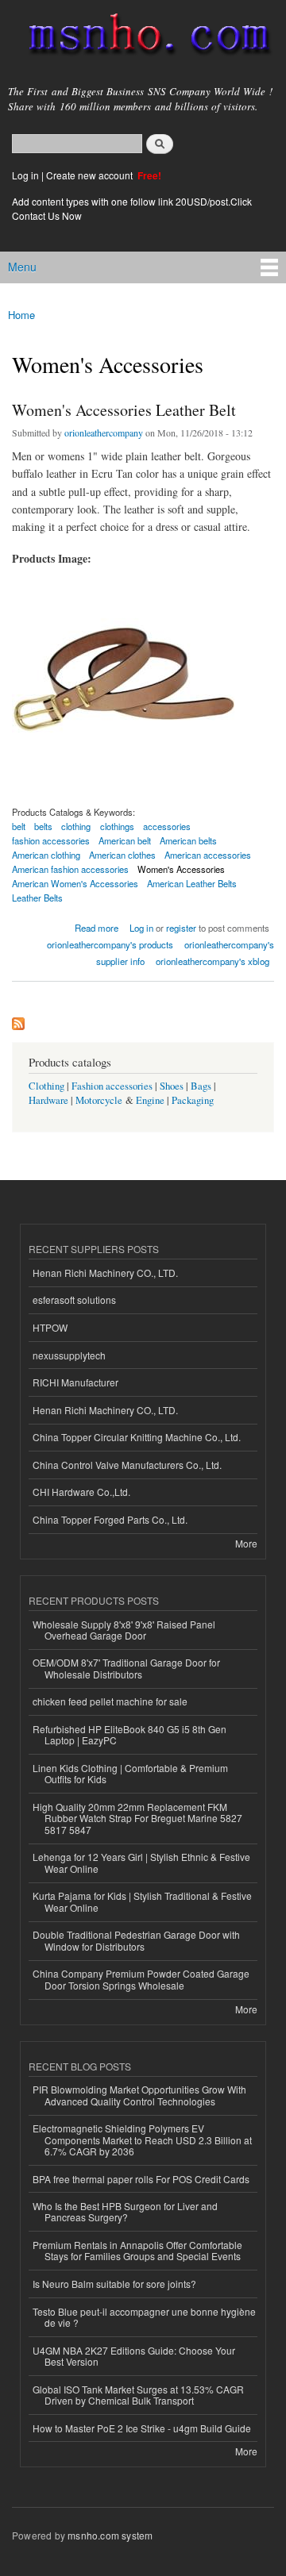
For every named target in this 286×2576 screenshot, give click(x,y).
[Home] (143, 37)
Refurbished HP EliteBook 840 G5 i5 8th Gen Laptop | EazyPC (129, 1734)
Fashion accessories (112, 1086)
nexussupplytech (69, 1355)
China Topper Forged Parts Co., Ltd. (110, 1519)
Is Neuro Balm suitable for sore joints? (114, 2284)
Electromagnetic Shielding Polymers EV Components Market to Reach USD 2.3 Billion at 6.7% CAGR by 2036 (142, 2140)
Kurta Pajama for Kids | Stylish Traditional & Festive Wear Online (142, 1901)
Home (21, 315)
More (246, 1543)
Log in (25, 175)
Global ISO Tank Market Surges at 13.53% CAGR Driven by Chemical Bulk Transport (138, 2395)
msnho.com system (110, 2535)
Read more (97, 927)
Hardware (48, 1100)
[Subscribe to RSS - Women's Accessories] (18, 1020)
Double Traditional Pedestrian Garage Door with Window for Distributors (136, 1940)
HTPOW (50, 1327)
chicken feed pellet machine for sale (110, 1701)
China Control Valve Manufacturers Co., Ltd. (127, 1465)
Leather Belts (37, 898)
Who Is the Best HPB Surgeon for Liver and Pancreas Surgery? (125, 2211)
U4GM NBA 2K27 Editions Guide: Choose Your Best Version (134, 2356)
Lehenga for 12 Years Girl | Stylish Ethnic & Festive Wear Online (141, 1862)
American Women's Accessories (75, 883)
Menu (22, 267)
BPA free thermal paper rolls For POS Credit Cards (141, 2179)
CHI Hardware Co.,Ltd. (81, 1492)
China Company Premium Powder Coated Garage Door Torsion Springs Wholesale (141, 1979)
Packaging (193, 1100)
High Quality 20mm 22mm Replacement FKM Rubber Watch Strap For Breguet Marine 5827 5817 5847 (137, 1818)
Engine (150, 1100)
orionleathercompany (104, 433)
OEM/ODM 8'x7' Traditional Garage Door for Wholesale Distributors (126, 1668)
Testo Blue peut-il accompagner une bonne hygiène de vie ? (144, 2317)
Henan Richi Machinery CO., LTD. (105, 1273)
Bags (201, 1086)
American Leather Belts (192, 883)
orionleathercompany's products (110, 944)
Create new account (91, 175)
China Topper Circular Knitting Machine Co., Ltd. (137, 1437)
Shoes (172, 1086)
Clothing (46, 1086)
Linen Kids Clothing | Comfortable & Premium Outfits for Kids (130, 1773)
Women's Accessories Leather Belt (124, 410)
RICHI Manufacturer (75, 1382)
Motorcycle (99, 1100)
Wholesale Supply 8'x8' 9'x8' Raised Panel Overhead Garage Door (124, 1630)
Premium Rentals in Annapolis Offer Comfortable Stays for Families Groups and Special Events (137, 2250)
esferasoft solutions (74, 1300)
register (181, 928)
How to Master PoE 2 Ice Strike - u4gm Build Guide (142, 2428)
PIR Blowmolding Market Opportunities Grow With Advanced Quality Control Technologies (139, 2095)
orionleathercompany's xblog (213, 961)
